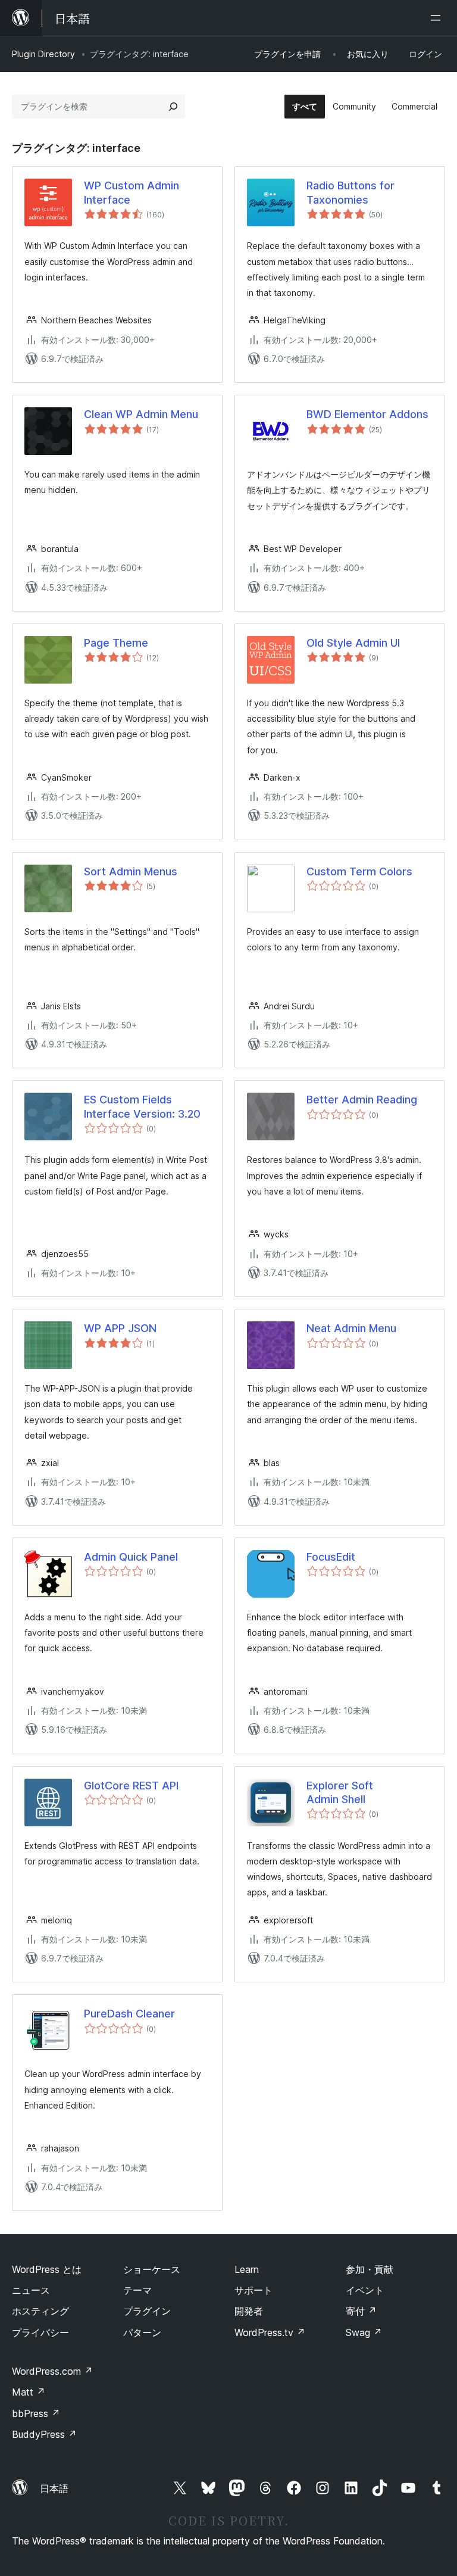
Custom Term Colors (359, 871)
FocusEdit (331, 1557)
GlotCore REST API (131, 1786)
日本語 (54, 2488)
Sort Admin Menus (131, 871)
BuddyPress (44, 2434)
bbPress (36, 2413)
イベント (365, 2290)
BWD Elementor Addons (367, 414)
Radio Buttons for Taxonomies (350, 192)
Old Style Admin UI (353, 643)
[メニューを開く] (438, 18)
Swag (364, 2332)
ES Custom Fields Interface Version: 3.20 (142, 1106)
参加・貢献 (370, 2269)
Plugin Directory (43, 54)
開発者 (249, 2311)
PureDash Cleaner (129, 2014)
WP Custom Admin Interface (132, 192)
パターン (142, 2332)
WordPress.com (52, 2371)
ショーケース (152, 2269)
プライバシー (40, 2332)
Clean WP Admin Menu (141, 414)
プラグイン (147, 2311)
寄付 (361, 2311)
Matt (29, 2392)
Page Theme (116, 643)
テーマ (137, 2290)
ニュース (31, 2290)
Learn (247, 2269)
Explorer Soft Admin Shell (340, 1792)
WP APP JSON (120, 1328)
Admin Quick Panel (131, 1557)
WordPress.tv (270, 2332)
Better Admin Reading (362, 1100)
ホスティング (40, 2311)
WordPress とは (47, 2269)
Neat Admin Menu (351, 1328)
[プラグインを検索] (173, 107)
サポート (253, 2290)
